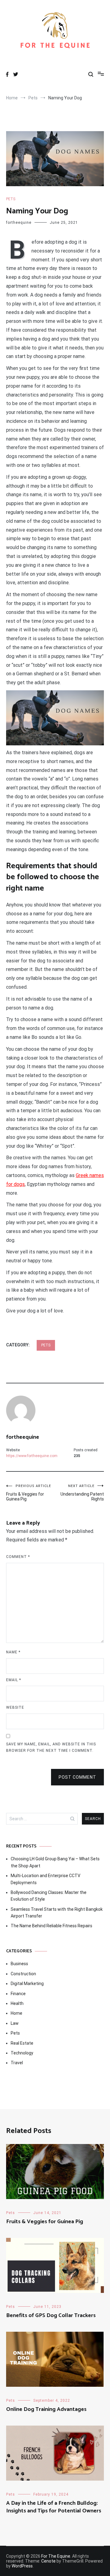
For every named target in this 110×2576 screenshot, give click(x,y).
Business (19, 1964)
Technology (22, 2053)
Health (17, 2003)
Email (14, 1680)
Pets (11, 199)
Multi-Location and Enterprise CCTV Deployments (46, 1879)
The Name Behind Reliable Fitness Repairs (51, 1926)
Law (15, 2023)
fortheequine (19, 223)
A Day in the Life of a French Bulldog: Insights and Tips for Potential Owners (54, 2507)
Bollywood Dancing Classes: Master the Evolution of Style (49, 1896)
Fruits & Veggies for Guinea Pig (29, 1493)
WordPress (22, 2566)
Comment (18, 1557)
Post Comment (77, 1777)
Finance (18, 1994)
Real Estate (22, 2043)
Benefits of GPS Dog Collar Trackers (51, 2316)
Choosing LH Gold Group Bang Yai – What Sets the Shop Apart (55, 1862)
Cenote (48, 2561)
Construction (23, 1974)
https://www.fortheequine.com (32, 1456)
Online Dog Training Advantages (46, 2409)
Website (15, 1707)
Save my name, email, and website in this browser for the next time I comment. (51, 1747)
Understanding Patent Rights (82, 1493)
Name (13, 1652)
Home (16, 2013)
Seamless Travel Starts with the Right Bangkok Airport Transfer (57, 1913)
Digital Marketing (27, 1984)
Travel (17, 2063)
